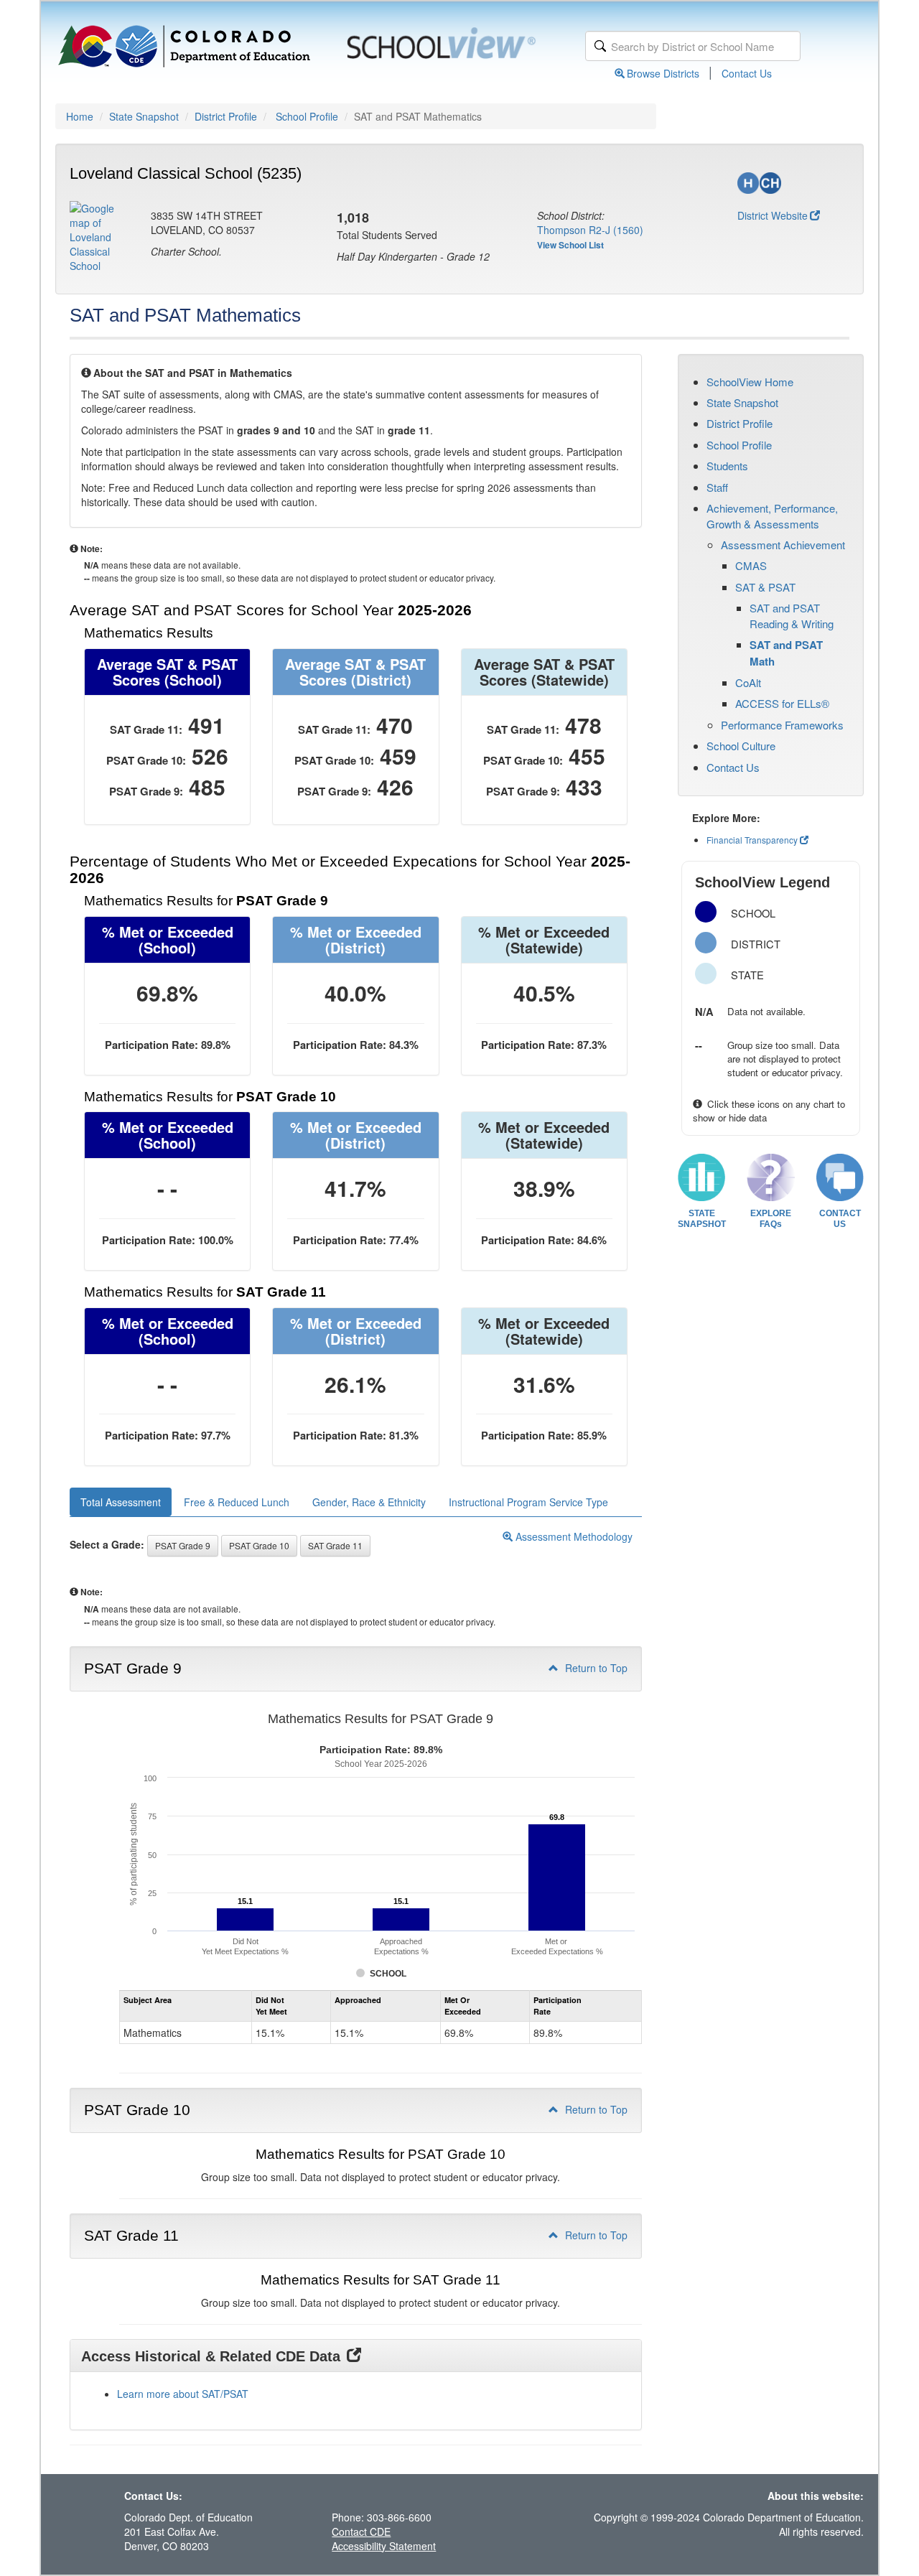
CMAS (751, 565)
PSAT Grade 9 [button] (183, 1545)
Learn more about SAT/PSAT (183, 2394)
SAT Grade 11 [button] (335, 1545)
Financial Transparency (752, 840)
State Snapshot (144, 116)
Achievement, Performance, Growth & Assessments (772, 515)
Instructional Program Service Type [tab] (528, 1502)
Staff (717, 487)
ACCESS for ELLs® (782, 703)
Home (80, 116)
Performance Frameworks (782, 725)
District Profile (226, 116)
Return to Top (595, 1668)
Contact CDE (361, 2531)
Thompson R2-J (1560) (590, 230)
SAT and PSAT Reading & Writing (792, 615)
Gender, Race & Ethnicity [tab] (369, 1502)
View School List (570, 245)
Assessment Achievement (783, 545)
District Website (773, 215)
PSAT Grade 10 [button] (259, 1545)
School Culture (741, 746)
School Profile (307, 116)
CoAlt (748, 682)
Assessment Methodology (573, 1536)
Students (727, 466)
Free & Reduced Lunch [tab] (237, 1502)
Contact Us (747, 73)
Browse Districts (663, 73)
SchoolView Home (750, 382)
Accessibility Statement (384, 2546)
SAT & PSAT (765, 587)
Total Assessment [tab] (121, 1502)
